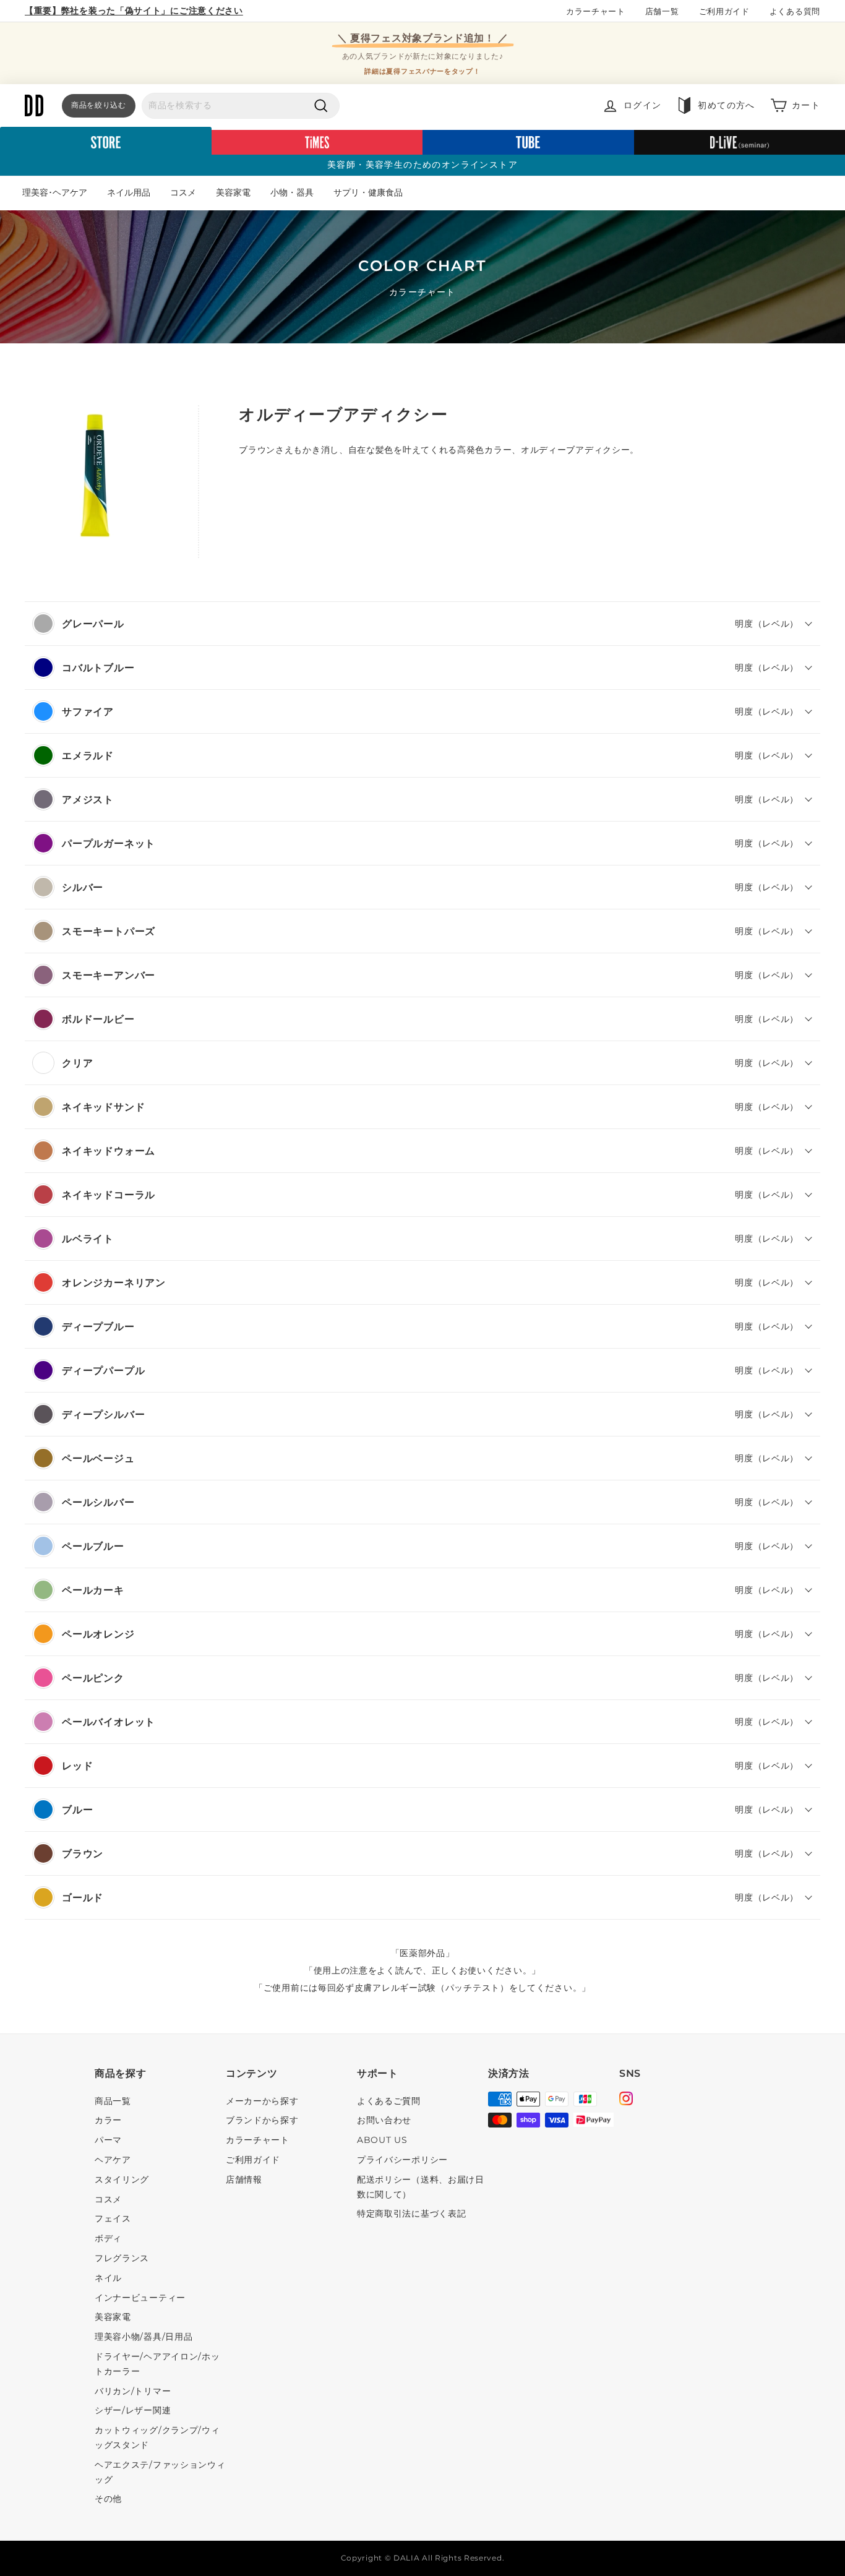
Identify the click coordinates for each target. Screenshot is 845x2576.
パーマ (108, 2140)
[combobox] (241, 106)
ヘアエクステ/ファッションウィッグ (160, 2472)
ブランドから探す (262, 2120)
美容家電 (233, 192)
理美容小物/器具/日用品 (144, 2337)
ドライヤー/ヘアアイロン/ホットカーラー (157, 2364)
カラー (108, 2120)
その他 (108, 2499)
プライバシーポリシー (402, 2160)
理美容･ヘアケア (55, 192)
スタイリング (122, 2179)
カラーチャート (596, 11)
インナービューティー (140, 2298)
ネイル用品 (129, 192)
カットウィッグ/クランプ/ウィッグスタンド (157, 2437)
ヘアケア (113, 2160)
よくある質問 (795, 11)
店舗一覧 (662, 11)
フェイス (113, 2218)
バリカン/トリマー (133, 2391)
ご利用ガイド (724, 11)
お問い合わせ (384, 2120)
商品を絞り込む (99, 105)
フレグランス (122, 2258)
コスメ (183, 192)
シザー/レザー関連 (133, 2410)
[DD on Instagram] (626, 2100)
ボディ (108, 2238)
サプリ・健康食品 (368, 192)
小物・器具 (292, 192)
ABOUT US (382, 2140)
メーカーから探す (262, 2101)
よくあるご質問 (389, 2101)
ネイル (108, 2278)
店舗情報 (244, 2179)
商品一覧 (113, 2101)
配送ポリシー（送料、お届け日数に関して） (421, 2187)
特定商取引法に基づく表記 (411, 2213)
